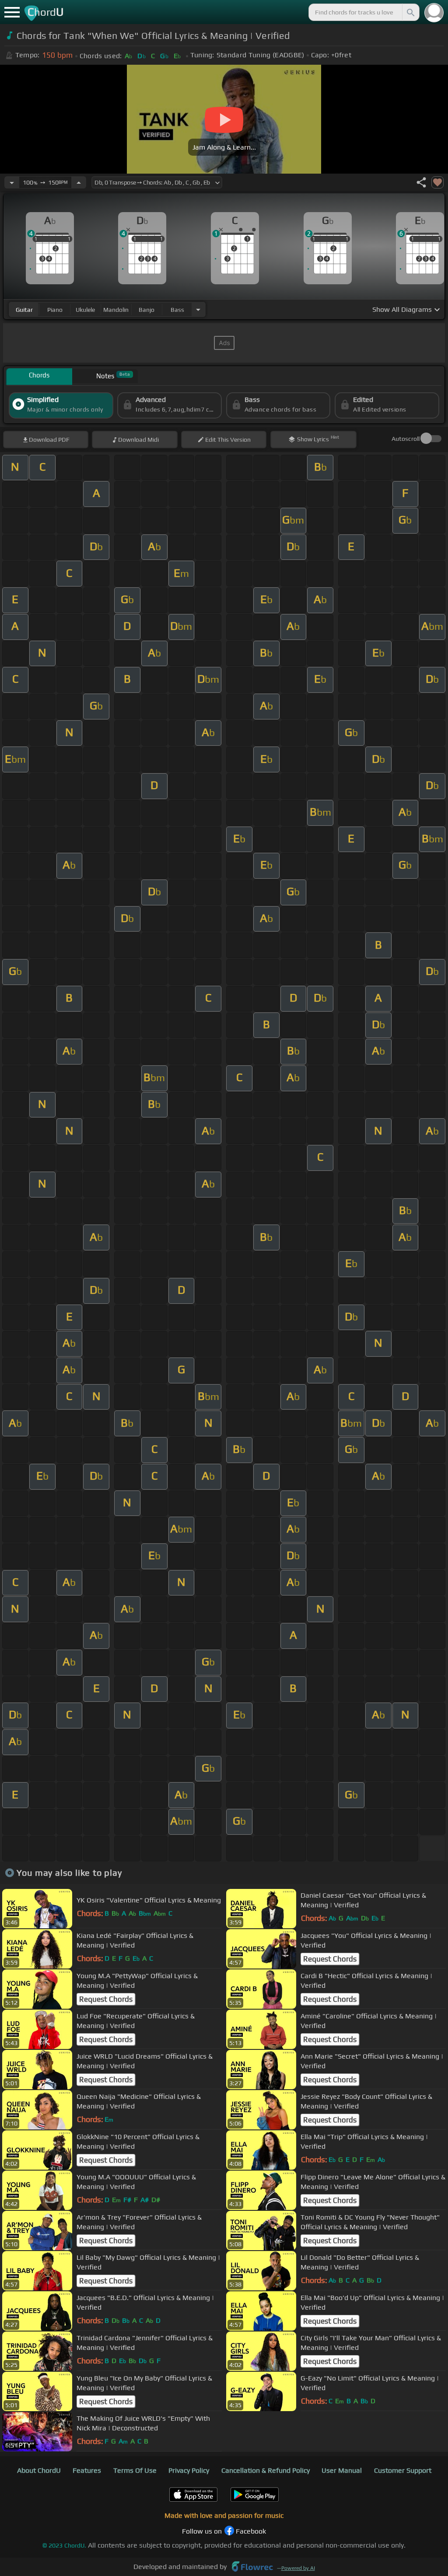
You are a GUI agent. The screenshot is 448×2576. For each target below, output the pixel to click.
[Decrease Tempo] (12, 182)
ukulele (85, 310)
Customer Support (403, 2470)
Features (87, 2470)
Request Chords (330, 1959)
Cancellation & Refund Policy (266, 2470)
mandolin (116, 310)
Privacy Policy (189, 2470)
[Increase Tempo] (79, 182)
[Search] (410, 12)
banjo (147, 310)
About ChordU (39, 2470)
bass (177, 310)
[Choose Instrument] (198, 309)
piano (55, 310)
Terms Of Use (135, 2470)
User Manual (342, 2470)
